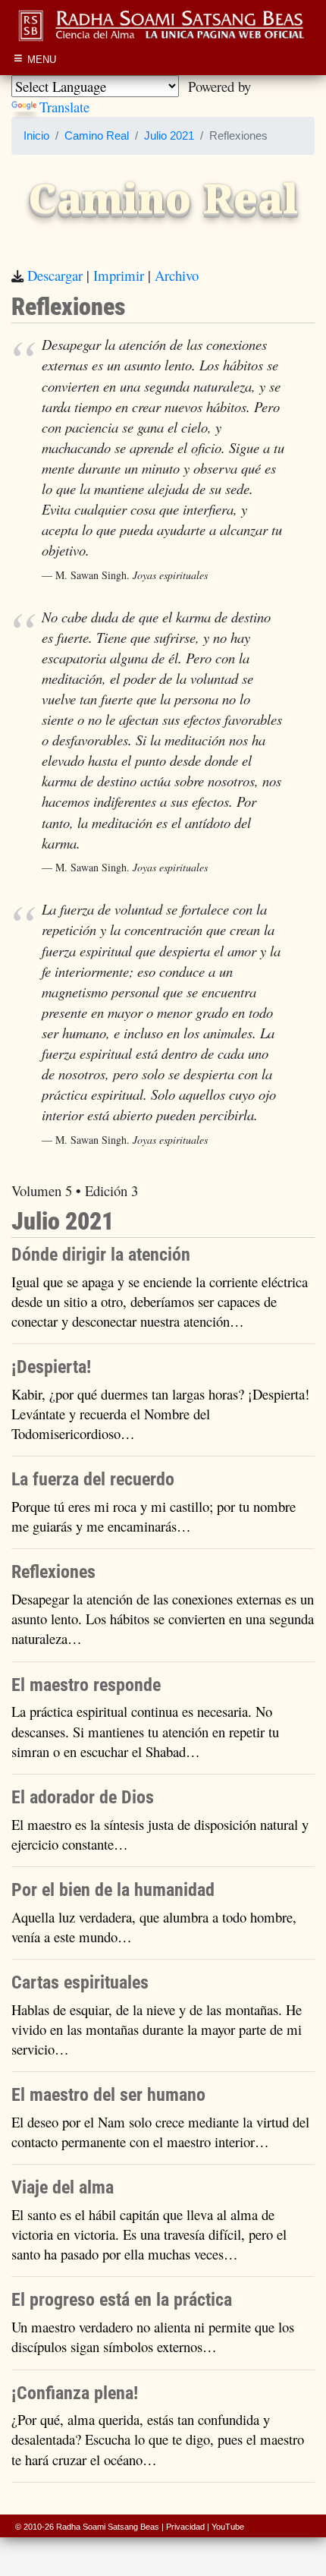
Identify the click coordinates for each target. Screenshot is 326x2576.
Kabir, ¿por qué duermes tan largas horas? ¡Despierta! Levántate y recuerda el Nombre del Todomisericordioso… (160, 1414)
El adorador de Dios (83, 1797)
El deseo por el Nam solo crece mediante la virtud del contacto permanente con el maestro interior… (160, 2132)
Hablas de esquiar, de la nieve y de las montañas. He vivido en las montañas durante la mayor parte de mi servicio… (157, 2029)
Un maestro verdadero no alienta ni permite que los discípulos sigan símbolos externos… (153, 2337)
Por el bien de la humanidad (113, 1890)
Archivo (177, 275)
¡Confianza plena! (75, 2393)
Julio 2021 (169, 136)
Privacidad (185, 2527)
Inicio (36, 136)
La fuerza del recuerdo (93, 1479)
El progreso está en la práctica (122, 2300)
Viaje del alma (63, 2187)
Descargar (55, 275)
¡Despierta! (51, 1367)
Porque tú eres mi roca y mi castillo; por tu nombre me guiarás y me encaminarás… (154, 1516)
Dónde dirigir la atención (101, 1255)
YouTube (228, 2527)
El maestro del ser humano (108, 2095)
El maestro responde (86, 1685)
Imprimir (119, 275)
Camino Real (97, 136)
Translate (64, 107)
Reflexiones (53, 1572)
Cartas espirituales (80, 1982)
